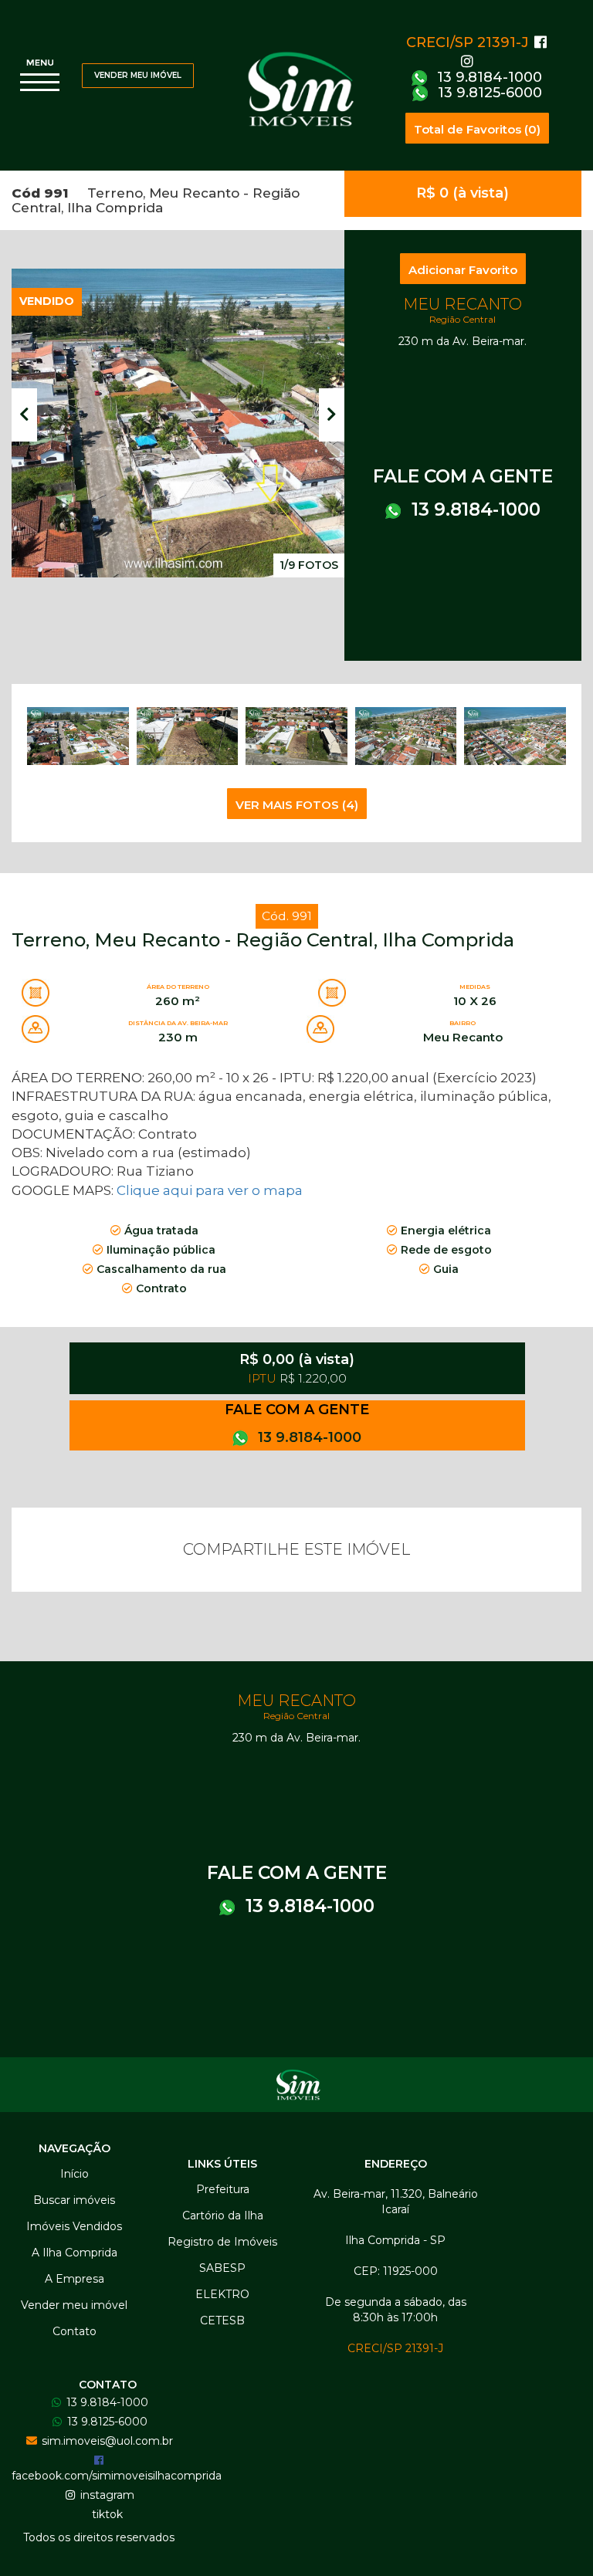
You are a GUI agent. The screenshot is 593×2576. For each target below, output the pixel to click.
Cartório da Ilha (223, 2215)
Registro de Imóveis (222, 2242)
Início (75, 2174)
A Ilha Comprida (75, 2253)
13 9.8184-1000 (488, 77)
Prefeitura (223, 2189)
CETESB (222, 2320)
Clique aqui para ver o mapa (210, 1190)
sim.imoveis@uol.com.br (106, 2441)
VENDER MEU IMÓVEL (138, 75)
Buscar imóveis (74, 2200)
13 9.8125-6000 (488, 93)
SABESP (222, 2268)
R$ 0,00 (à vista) (297, 1368)
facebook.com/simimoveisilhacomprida (117, 2476)
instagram (106, 2495)
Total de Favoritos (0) (477, 129)
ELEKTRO (222, 2294)
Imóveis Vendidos (74, 2226)
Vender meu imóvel (74, 2305)
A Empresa (75, 2279)
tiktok (106, 2514)
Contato (75, 2331)
